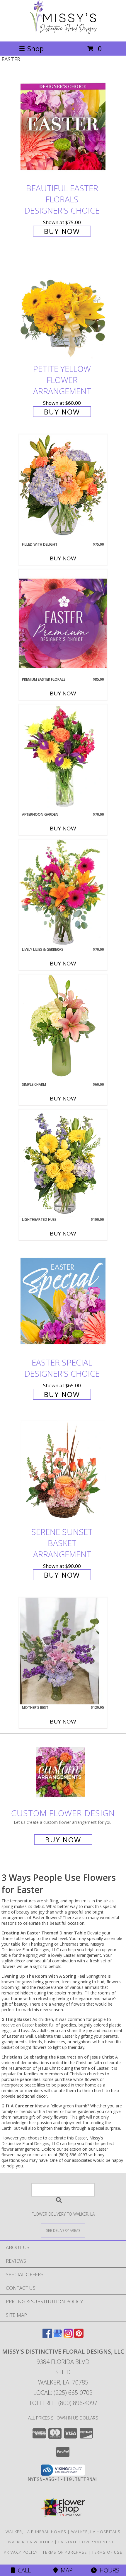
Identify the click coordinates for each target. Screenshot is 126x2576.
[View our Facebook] (47, 2336)
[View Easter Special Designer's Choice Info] (63, 1301)
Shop (35, 48)
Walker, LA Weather (30, 2542)
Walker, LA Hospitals (96, 2532)
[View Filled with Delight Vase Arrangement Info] (63, 488)
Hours (108, 2570)
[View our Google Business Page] (58, 2336)
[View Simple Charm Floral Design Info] (63, 1028)
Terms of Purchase (65, 2552)
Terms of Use (107, 2552)
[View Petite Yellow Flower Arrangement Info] (63, 307)
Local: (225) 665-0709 (63, 2393)
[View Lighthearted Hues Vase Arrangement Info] (63, 1163)
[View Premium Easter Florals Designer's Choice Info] (63, 623)
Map (65, 2570)
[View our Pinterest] (79, 2336)
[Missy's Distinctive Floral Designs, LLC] (63, 33)
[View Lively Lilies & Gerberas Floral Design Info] (63, 893)
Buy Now (62, 231)
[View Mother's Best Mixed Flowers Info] (63, 1651)
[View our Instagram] (68, 2336)
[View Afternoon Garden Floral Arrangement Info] (63, 758)
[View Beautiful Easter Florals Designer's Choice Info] (63, 127)
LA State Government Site (88, 2542)
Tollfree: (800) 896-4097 (63, 2403)
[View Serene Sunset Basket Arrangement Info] (63, 1471)
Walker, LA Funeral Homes (36, 2532)
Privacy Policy (21, 2552)
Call (23, 2570)
